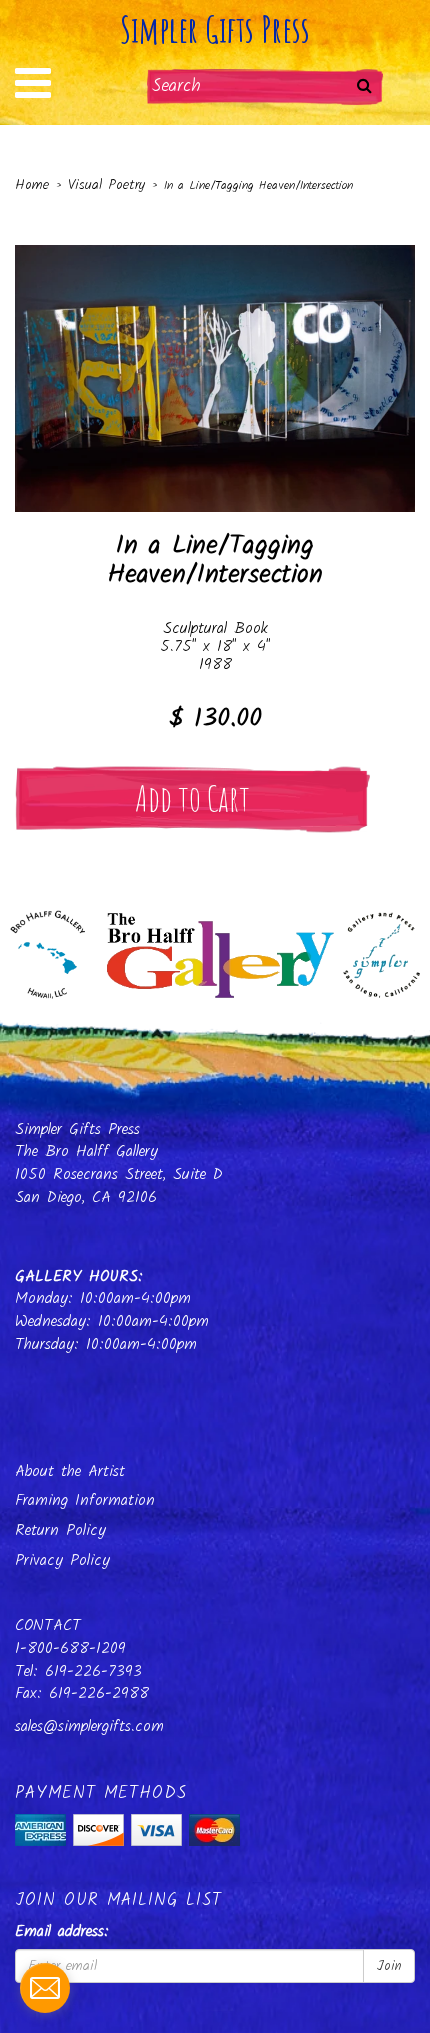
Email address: (62, 1932)
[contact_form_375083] (45, 1988)
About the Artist (70, 1471)
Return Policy (60, 1530)
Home (32, 185)
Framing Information (85, 1500)
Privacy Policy (62, 1560)
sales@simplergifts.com (89, 1726)
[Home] (215, 949)
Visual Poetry (106, 185)
